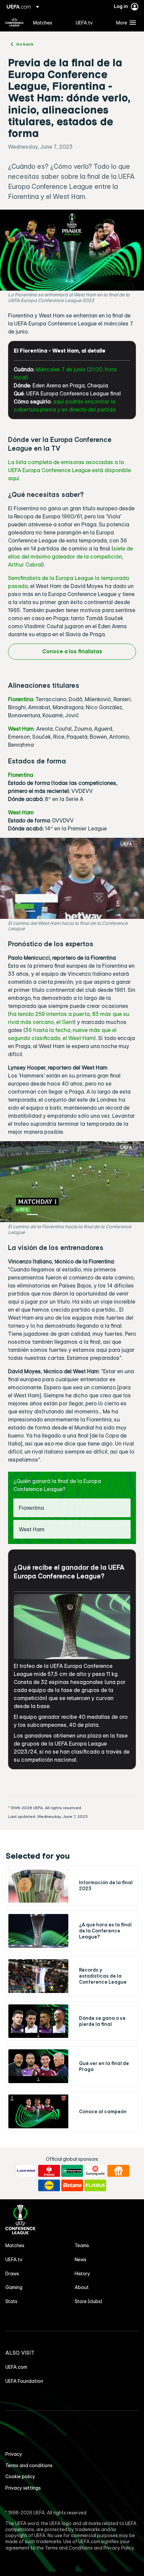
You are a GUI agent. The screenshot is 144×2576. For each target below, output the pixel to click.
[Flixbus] (95, 2186)
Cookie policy (20, 2477)
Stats (11, 2301)
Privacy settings (23, 2488)
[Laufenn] (26, 2171)
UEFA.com (16, 2367)
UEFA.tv (14, 2260)
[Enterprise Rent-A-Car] (72, 2171)
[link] (43, 22)
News (81, 2260)
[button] (125, 22)
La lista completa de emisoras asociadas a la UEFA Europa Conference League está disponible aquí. (69, 470)
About (82, 2287)
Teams (82, 2246)
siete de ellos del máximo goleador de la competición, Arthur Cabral (70, 557)
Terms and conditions (29, 2465)
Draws (12, 2274)
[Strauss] (49, 2171)
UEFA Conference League (14, 22)
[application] (72, 878)
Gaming (14, 2287)
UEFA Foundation (24, 2381)
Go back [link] (25, 44)
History (82, 2274)
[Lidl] (49, 2186)
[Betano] (72, 2186)
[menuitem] (49, 22)
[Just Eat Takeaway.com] (118, 2171)
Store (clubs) (88, 2301)
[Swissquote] (95, 2171)
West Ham (21, 729)
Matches (15, 2246)
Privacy (14, 2454)
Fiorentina (21, 699)
